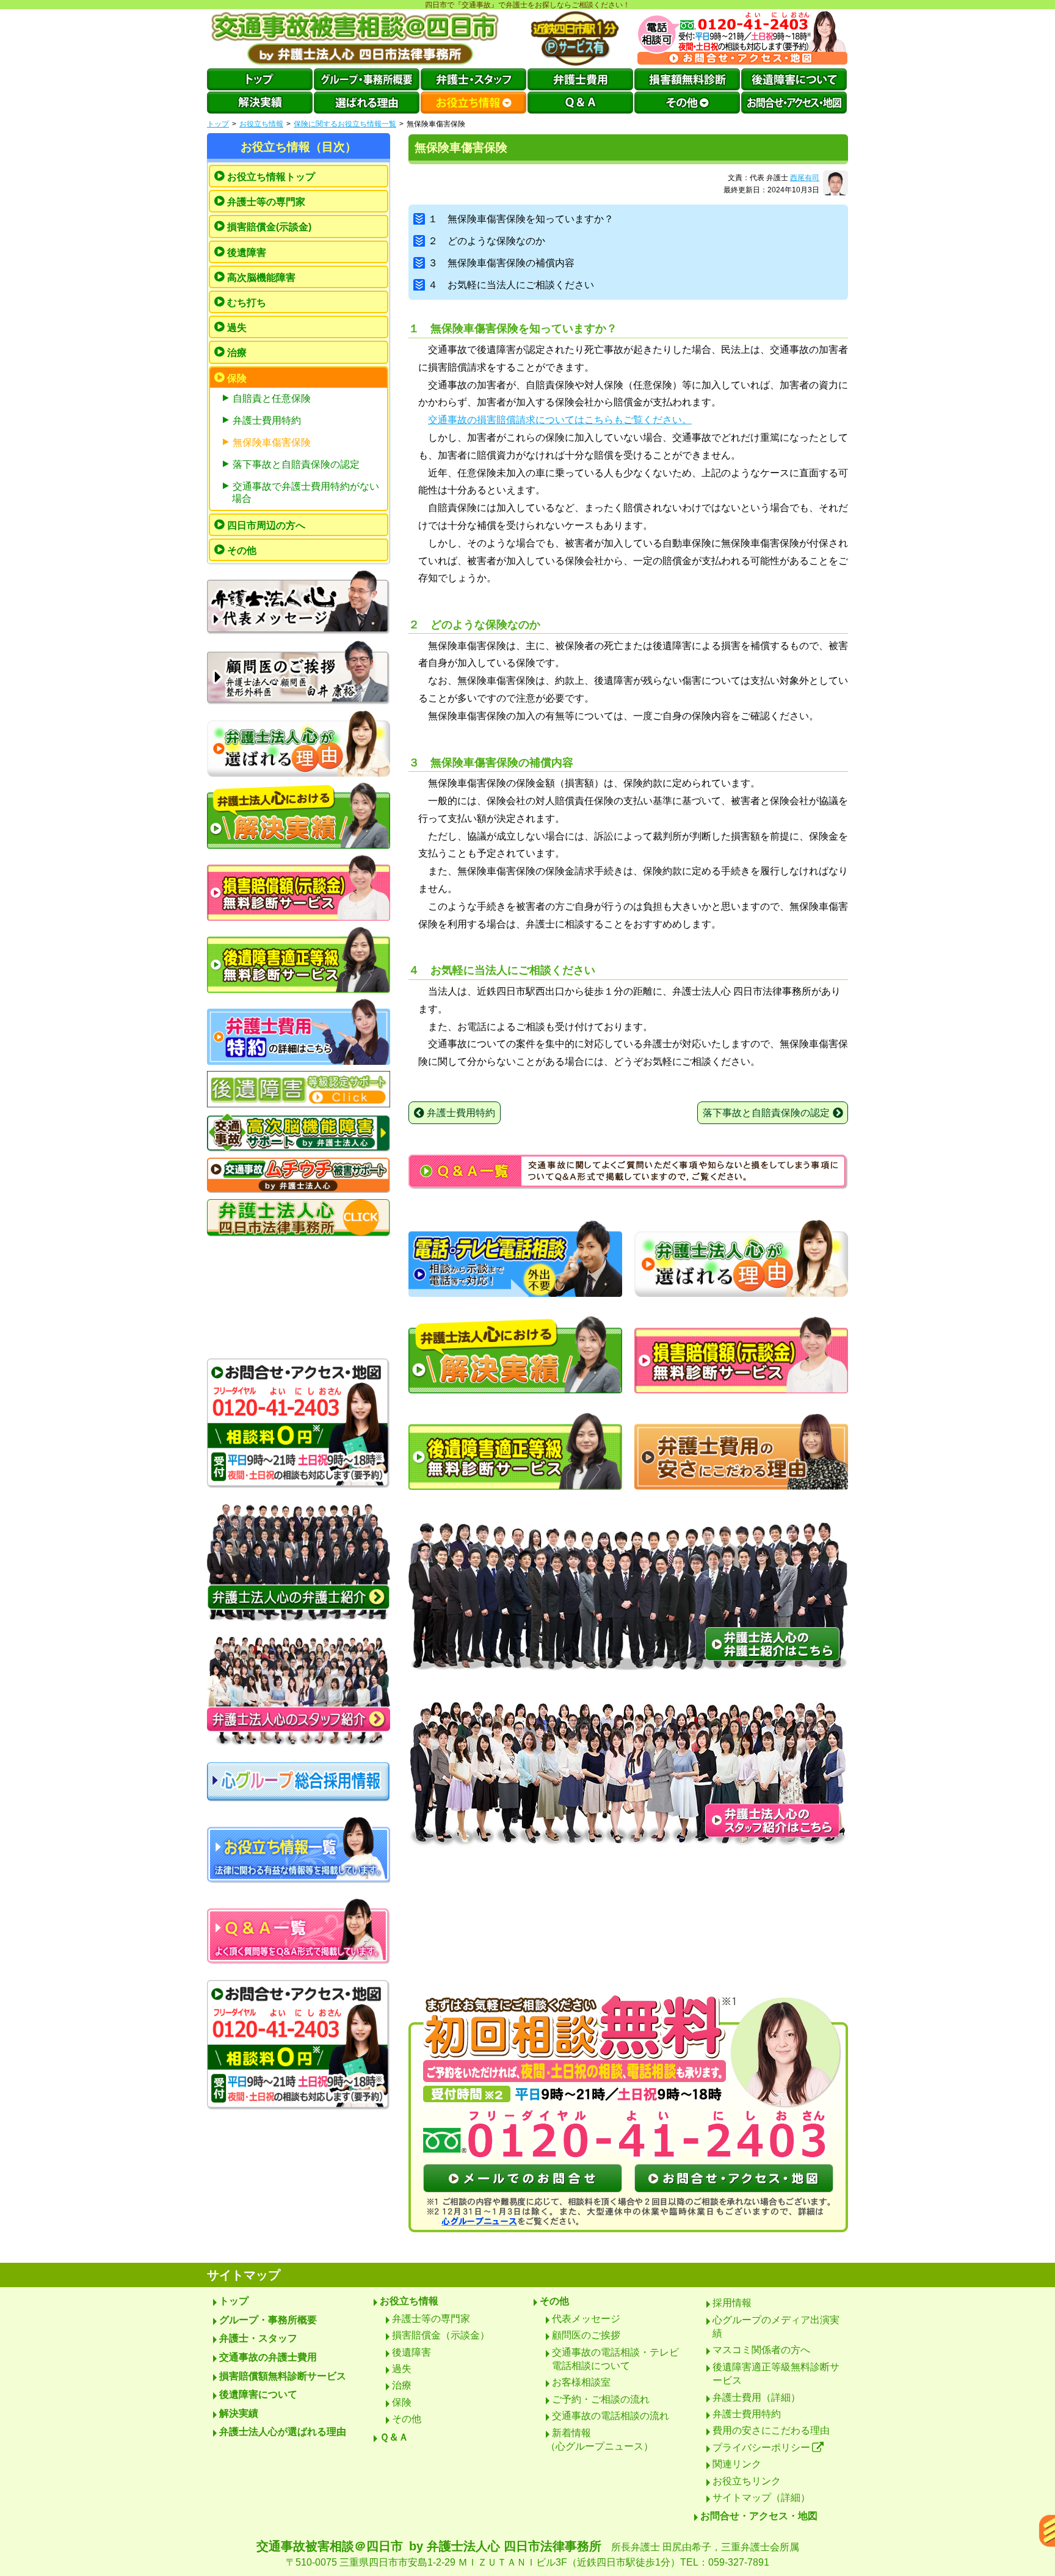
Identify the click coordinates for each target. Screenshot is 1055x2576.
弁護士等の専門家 (266, 202)
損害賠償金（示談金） (441, 2335)
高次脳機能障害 (261, 278)
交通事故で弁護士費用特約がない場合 (306, 492)
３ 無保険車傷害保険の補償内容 (501, 263)
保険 (237, 378)
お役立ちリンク (747, 2481)
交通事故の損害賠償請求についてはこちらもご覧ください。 (560, 420)
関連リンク (737, 2464)
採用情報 (732, 2303)
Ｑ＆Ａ (394, 2437)
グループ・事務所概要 (268, 2320)
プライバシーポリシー (761, 2447)
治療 (237, 353)
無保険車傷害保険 (272, 442)
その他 (242, 550)
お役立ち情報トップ (271, 177)
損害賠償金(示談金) (269, 227)
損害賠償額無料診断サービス (283, 2376)
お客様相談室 (581, 2382)
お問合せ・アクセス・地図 (759, 2516)
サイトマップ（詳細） (761, 2498)
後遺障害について (258, 2394)
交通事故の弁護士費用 (268, 2357)
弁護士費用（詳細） (756, 2397)
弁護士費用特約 (267, 420)
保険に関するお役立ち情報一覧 (345, 124)
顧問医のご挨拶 (586, 2335)
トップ (218, 124)
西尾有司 (805, 178)
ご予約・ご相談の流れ (601, 2399)
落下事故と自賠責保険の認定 (296, 464)
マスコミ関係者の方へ (761, 2350)
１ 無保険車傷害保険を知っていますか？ (521, 219)
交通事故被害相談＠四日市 (528, 2553)
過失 (237, 328)
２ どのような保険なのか (487, 241)
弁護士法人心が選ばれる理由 (283, 2432)
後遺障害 (247, 252)
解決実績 (239, 2413)
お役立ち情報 (261, 124)
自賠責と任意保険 (272, 398)
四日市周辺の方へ (266, 525)
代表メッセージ (586, 2319)
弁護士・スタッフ (258, 2338)
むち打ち (247, 303)
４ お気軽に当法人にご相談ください (511, 285)
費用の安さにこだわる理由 (771, 2430)
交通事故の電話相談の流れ (611, 2416)
